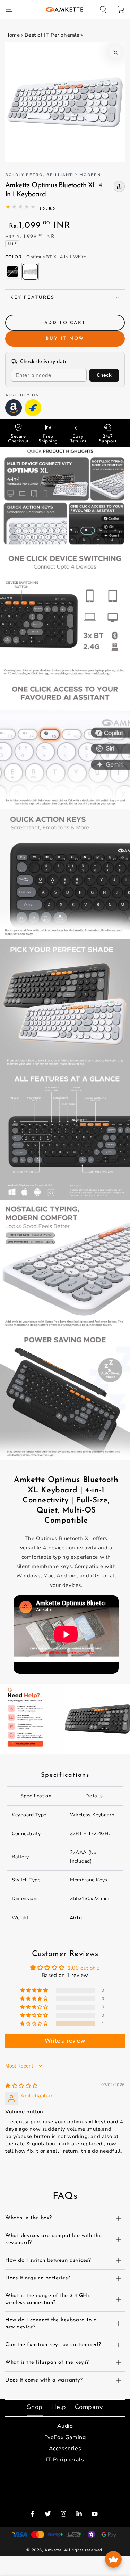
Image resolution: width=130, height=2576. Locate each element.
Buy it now (65, 338)
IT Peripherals (65, 2460)
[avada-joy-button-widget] (113, 2559)
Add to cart (65, 323)
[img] (21, 2086)
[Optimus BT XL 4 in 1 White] (30, 272)
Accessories (65, 2449)
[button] (103, 9)
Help (59, 2407)
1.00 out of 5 (84, 1968)
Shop (35, 2407)
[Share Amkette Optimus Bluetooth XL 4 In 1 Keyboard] (119, 187)
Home (12, 35)
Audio (65, 2426)
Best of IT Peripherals (52, 35)
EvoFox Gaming (65, 2437)
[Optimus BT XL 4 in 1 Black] (12, 272)
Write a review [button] (65, 2041)
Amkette (53, 2550)
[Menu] (9, 9)
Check (104, 375)
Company (89, 2407)
